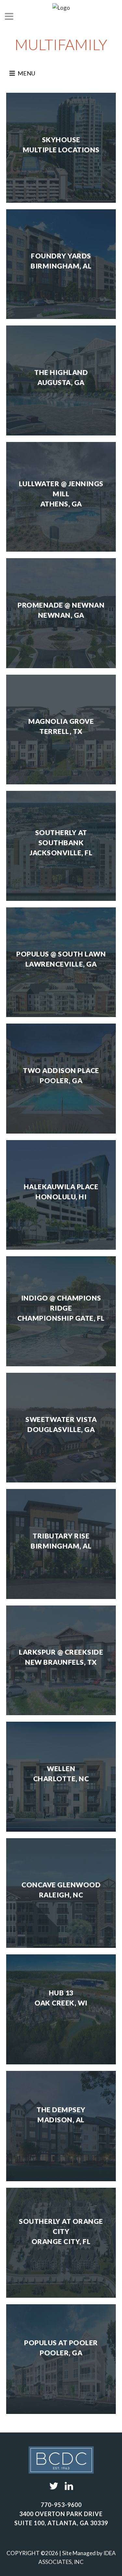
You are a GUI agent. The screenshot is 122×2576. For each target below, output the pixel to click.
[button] (26, 73)
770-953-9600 (61, 2505)
